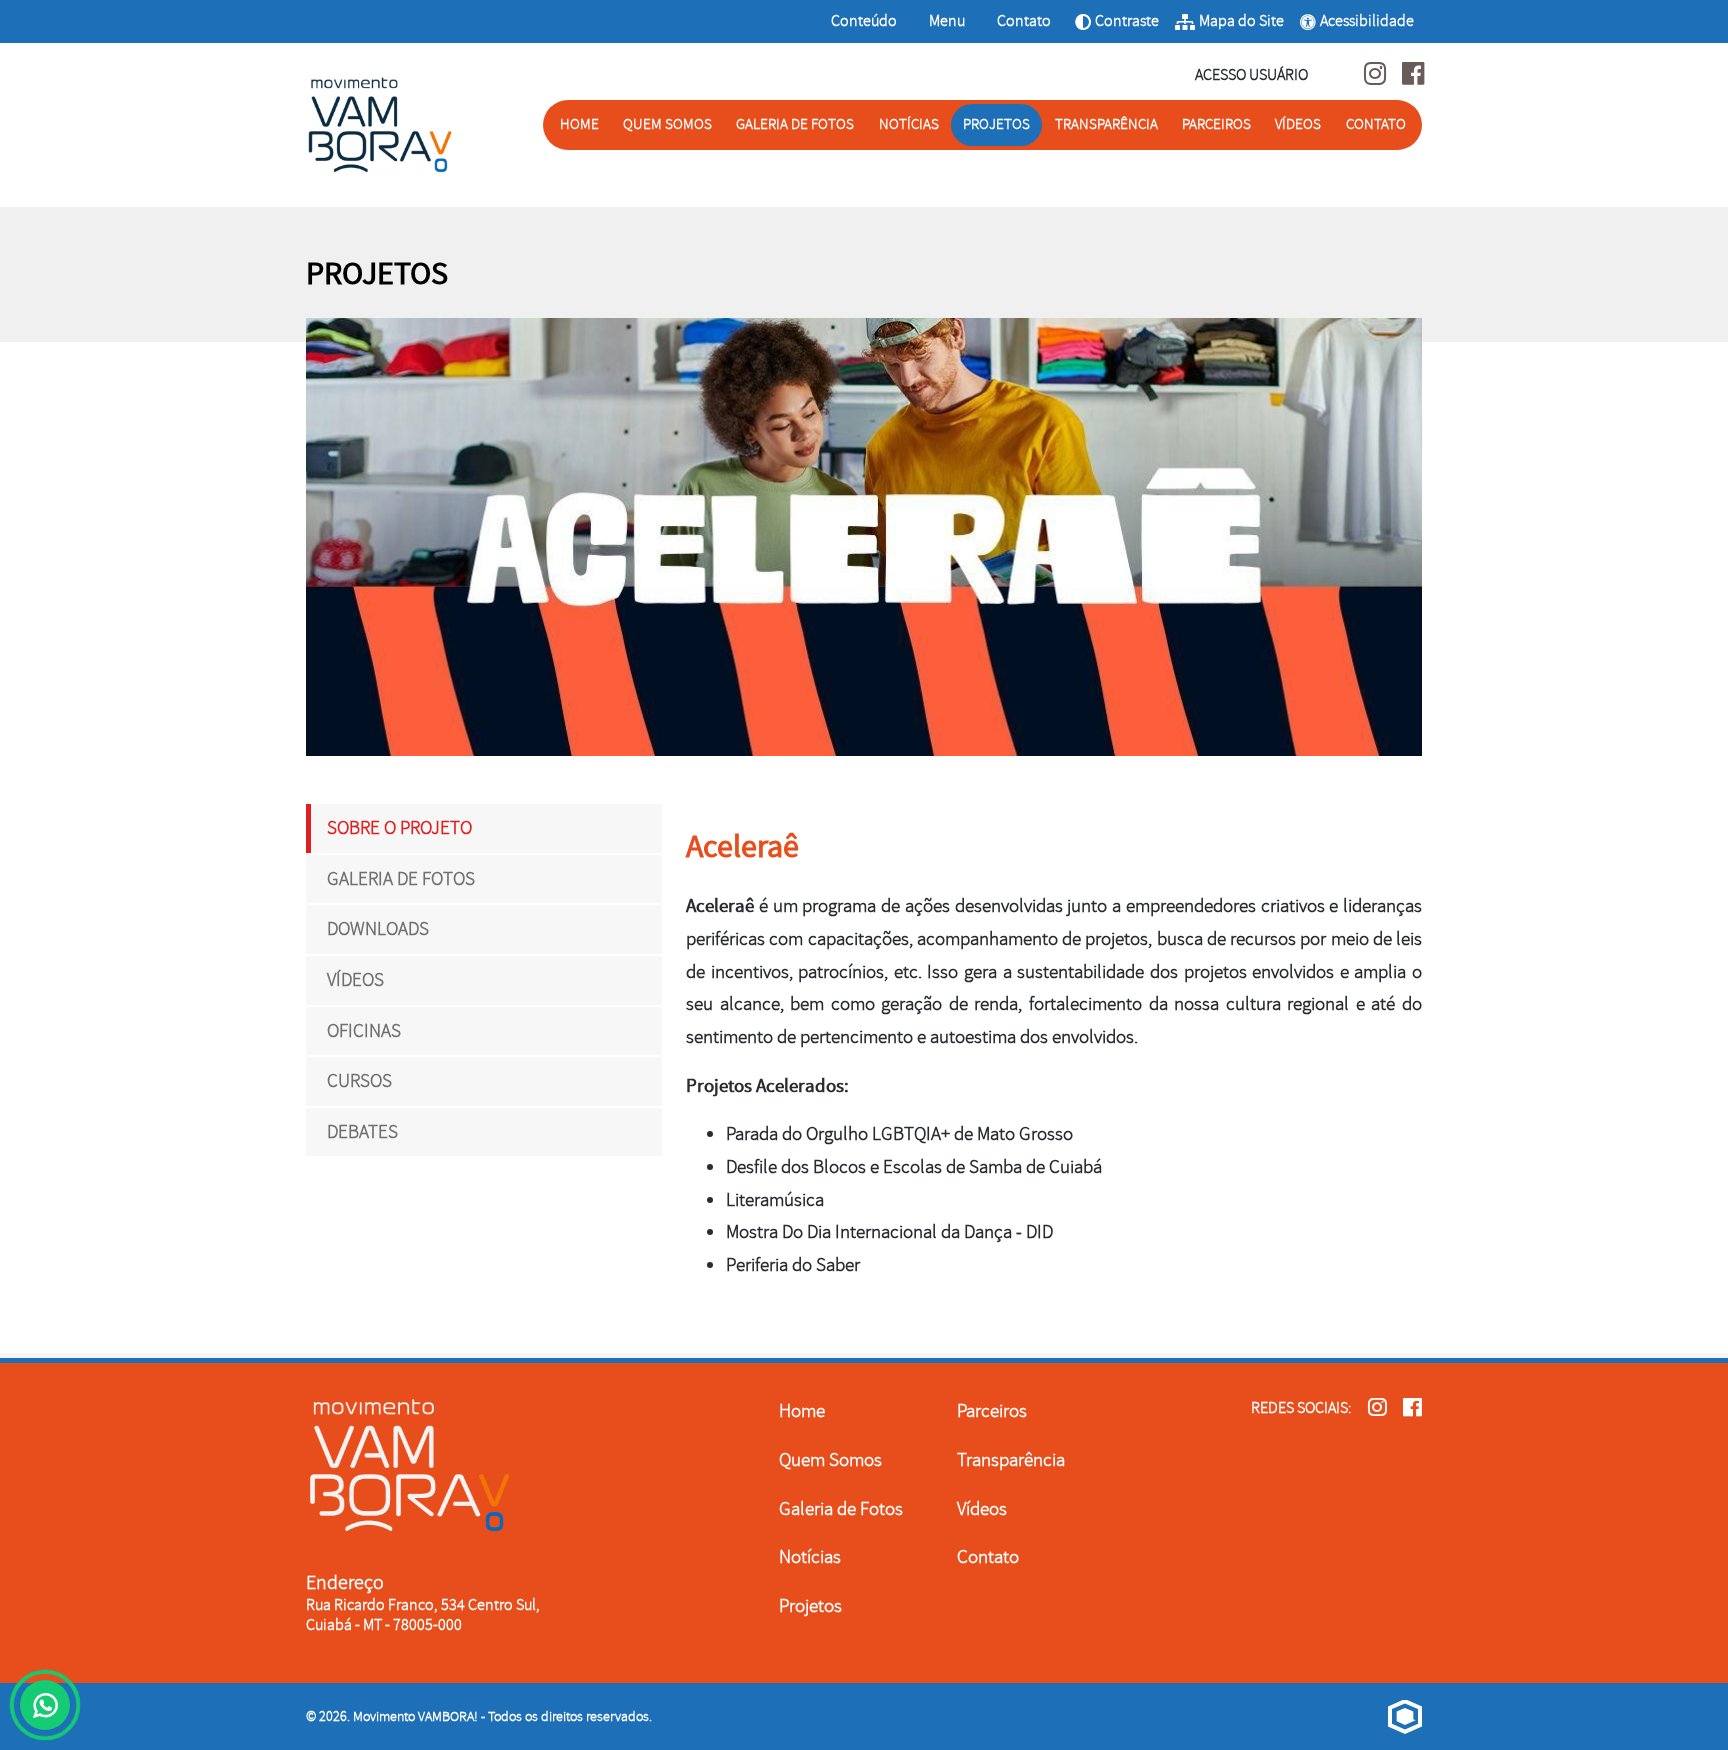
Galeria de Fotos (795, 124)
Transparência (1106, 124)
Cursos (359, 1081)
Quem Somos (667, 124)
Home (579, 124)
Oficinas (364, 1031)
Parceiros (1216, 124)
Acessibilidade (1367, 21)
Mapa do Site (1241, 21)
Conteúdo (863, 20)
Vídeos (1298, 124)
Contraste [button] (1116, 27)
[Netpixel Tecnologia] (1405, 1716)
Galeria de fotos (401, 879)
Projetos (996, 124)
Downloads (378, 929)
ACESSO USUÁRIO (1251, 75)
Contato (1023, 20)
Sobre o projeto (399, 828)
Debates (362, 1132)
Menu (949, 20)
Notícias (909, 124)
